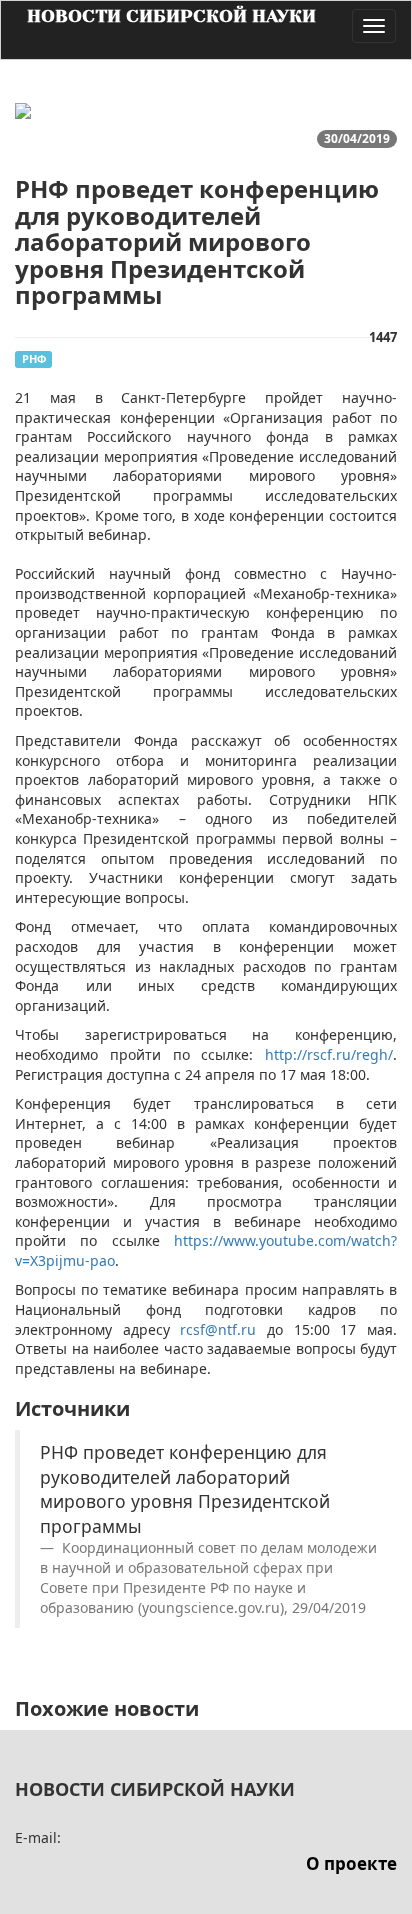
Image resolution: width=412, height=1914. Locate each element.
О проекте (351, 1863)
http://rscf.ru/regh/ (329, 1054)
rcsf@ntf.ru (218, 1329)
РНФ (34, 358)
